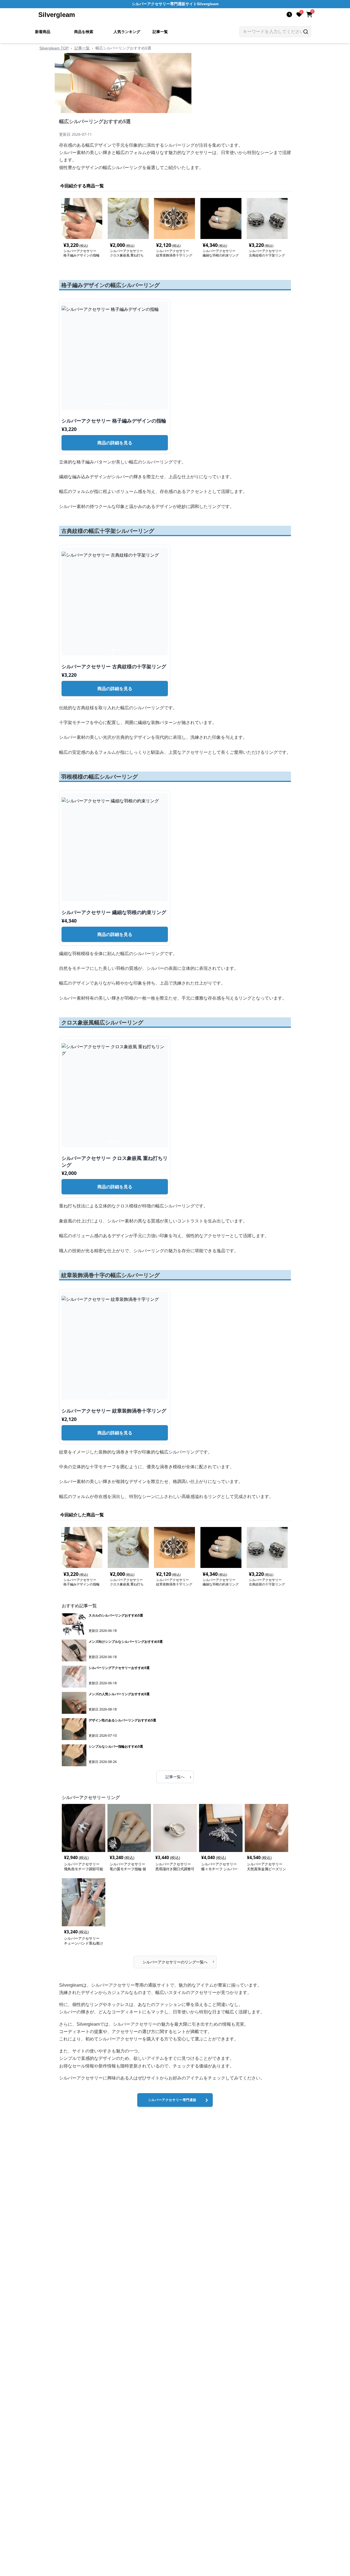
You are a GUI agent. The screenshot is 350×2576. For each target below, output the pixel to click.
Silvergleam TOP (54, 48)
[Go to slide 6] (123, 404)
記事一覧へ (178, 1777)
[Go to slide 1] (107, 404)
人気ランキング (127, 32)
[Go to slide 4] (116, 404)
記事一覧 (160, 32)
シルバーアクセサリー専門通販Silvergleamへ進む (172, 2102)
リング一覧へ (178, 1961)
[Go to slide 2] (110, 404)
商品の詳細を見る (115, 443)
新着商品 (43, 32)
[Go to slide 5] (120, 404)
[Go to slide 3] (113, 404)
